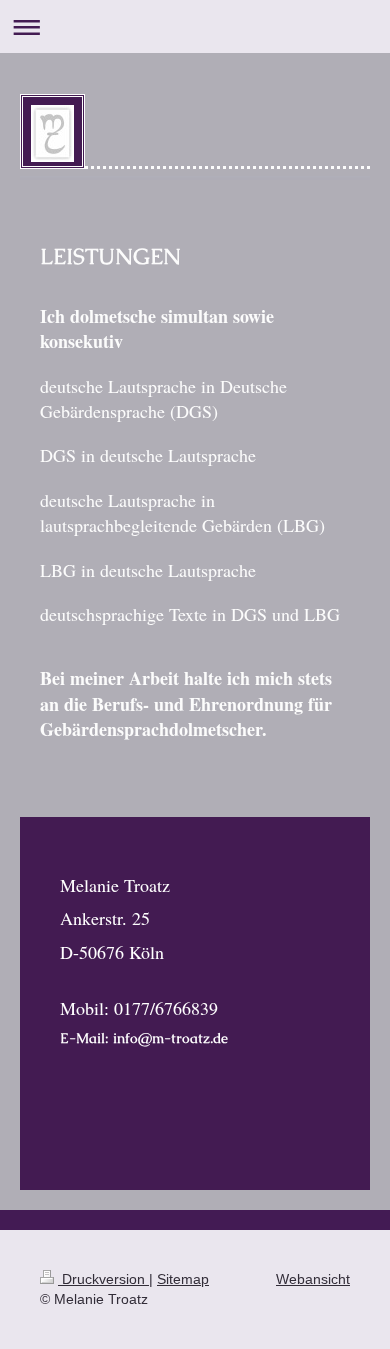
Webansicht (313, 1279)
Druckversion (103, 1279)
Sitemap (183, 1279)
